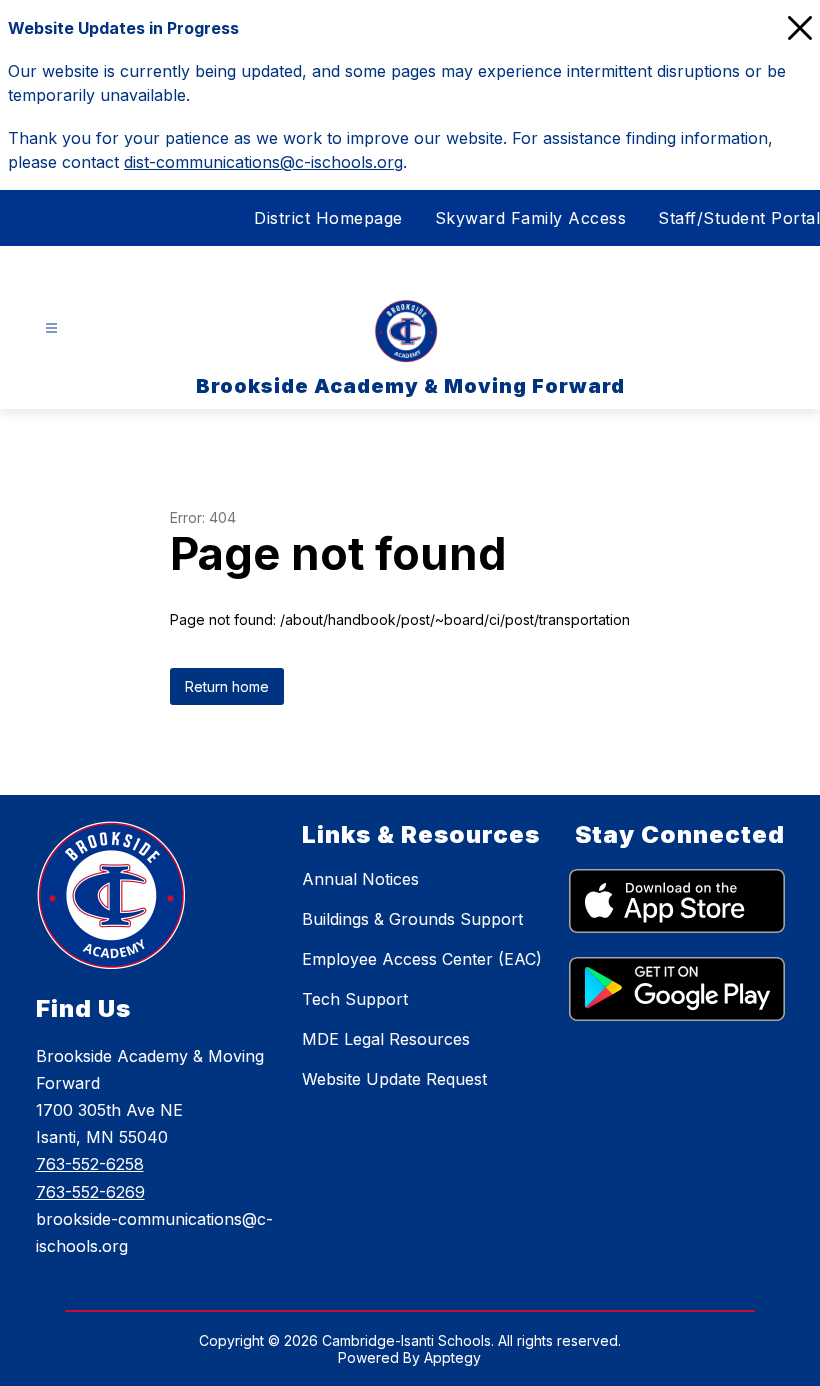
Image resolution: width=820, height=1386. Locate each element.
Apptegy (452, 1357)
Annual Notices (360, 879)
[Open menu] (51, 328)
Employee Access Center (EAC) (422, 959)
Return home (227, 686)
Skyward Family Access (531, 218)
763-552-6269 (90, 1192)
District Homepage (328, 218)
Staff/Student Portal (739, 218)
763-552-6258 (90, 1164)
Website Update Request (394, 1079)
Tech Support (355, 999)
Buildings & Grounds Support (412, 919)
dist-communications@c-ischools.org (263, 162)
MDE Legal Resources (386, 1039)
